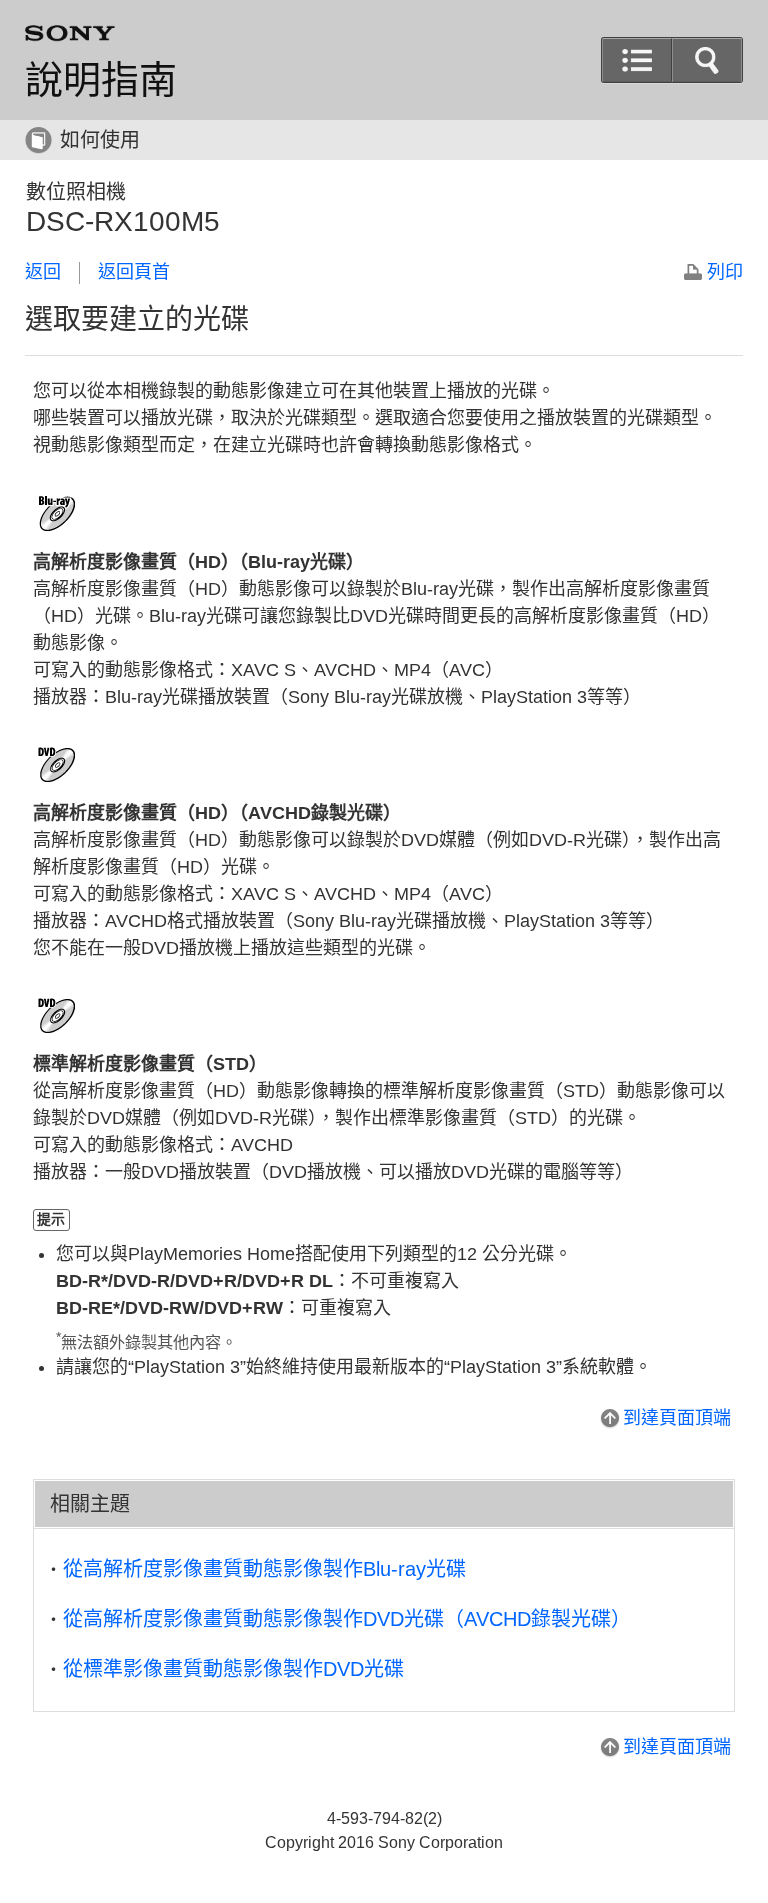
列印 (725, 272)
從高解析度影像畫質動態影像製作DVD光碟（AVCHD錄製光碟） (347, 1619)
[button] (707, 60)
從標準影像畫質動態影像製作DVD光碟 (233, 1669)
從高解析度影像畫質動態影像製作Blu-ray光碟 (264, 1569)
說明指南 (101, 80)
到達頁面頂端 (677, 1418)
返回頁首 (134, 272)
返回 (43, 272)
